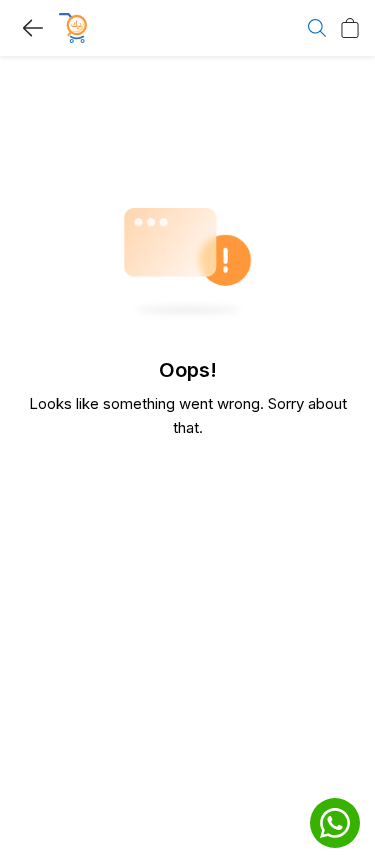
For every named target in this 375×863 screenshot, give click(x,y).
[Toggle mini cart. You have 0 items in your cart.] (350, 28)
